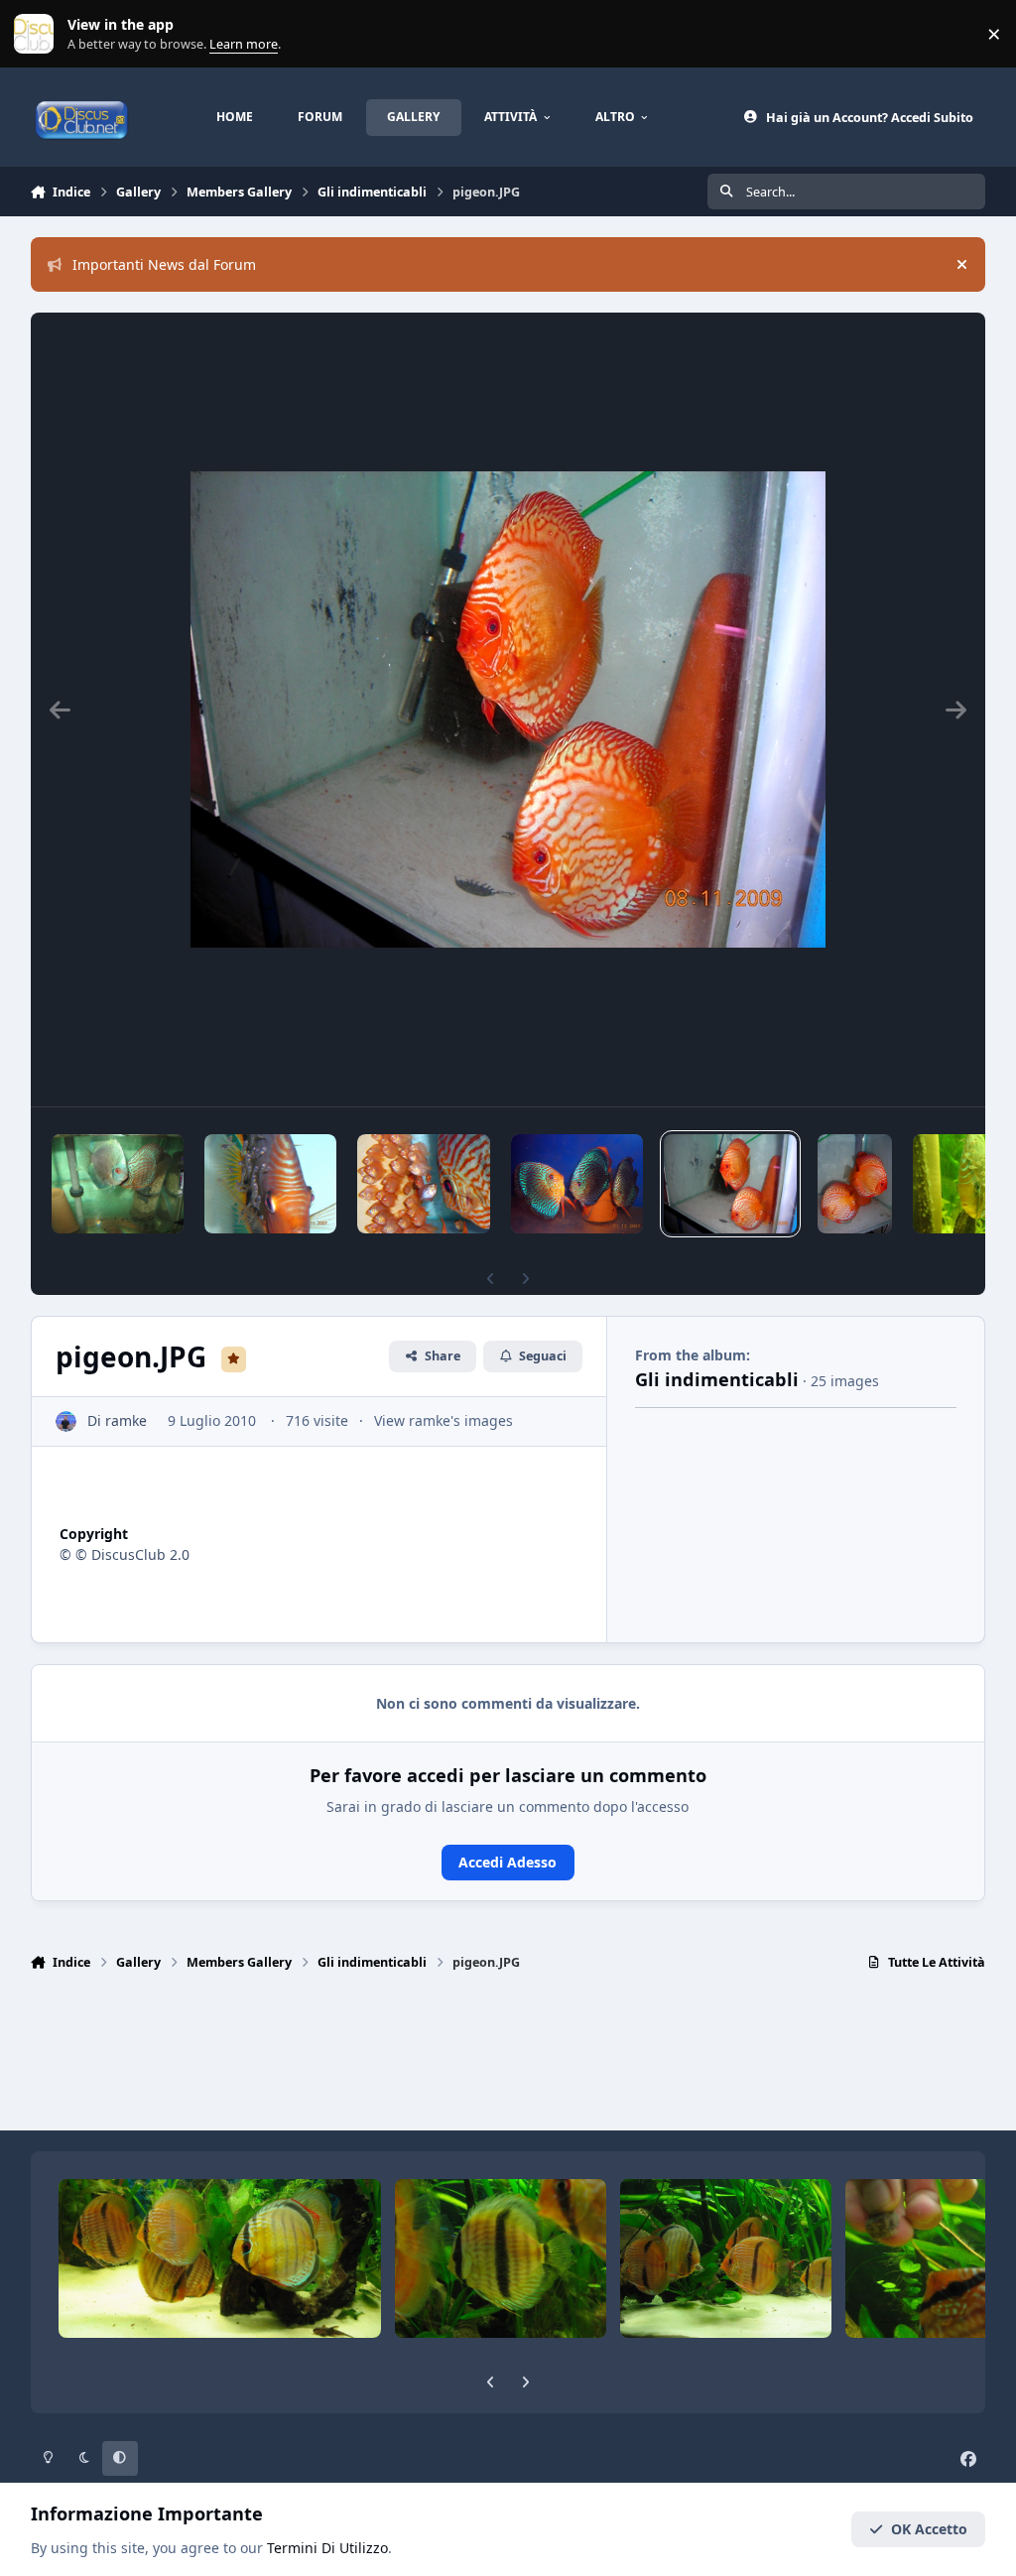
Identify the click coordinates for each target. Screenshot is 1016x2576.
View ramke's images (444, 1420)
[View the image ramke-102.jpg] (118, 1184)
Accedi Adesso (508, 1862)
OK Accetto (929, 2529)
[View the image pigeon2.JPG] (855, 1184)
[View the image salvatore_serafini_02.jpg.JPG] (270, 1184)
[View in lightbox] (508, 709)
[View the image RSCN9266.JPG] (423, 1184)
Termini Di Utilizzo (327, 2548)
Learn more (38, 34)
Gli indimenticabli (717, 1379)
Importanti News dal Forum (164, 264)
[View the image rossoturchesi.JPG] (577, 1184)
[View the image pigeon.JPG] (730, 1184)
